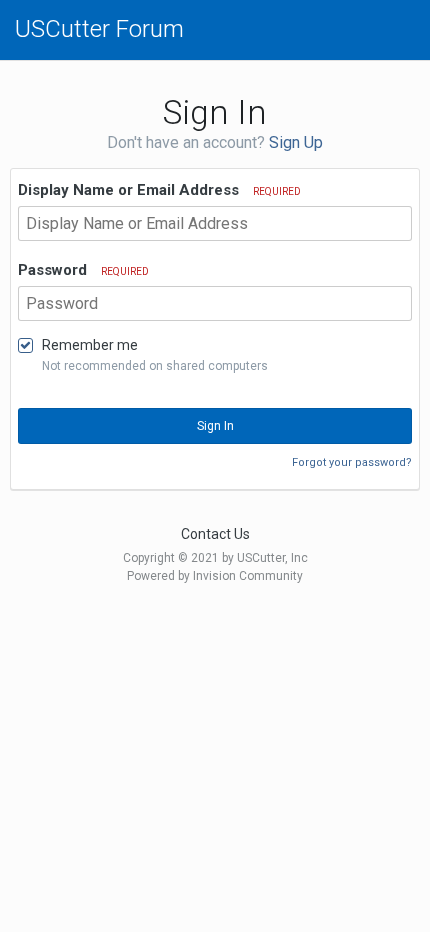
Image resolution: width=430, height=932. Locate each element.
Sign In (215, 426)
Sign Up (296, 142)
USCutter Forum (99, 29)
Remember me (90, 345)
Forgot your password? (352, 462)
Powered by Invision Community (215, 576)
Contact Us (215, 534)
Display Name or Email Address (159, 190)
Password (83, 270)
